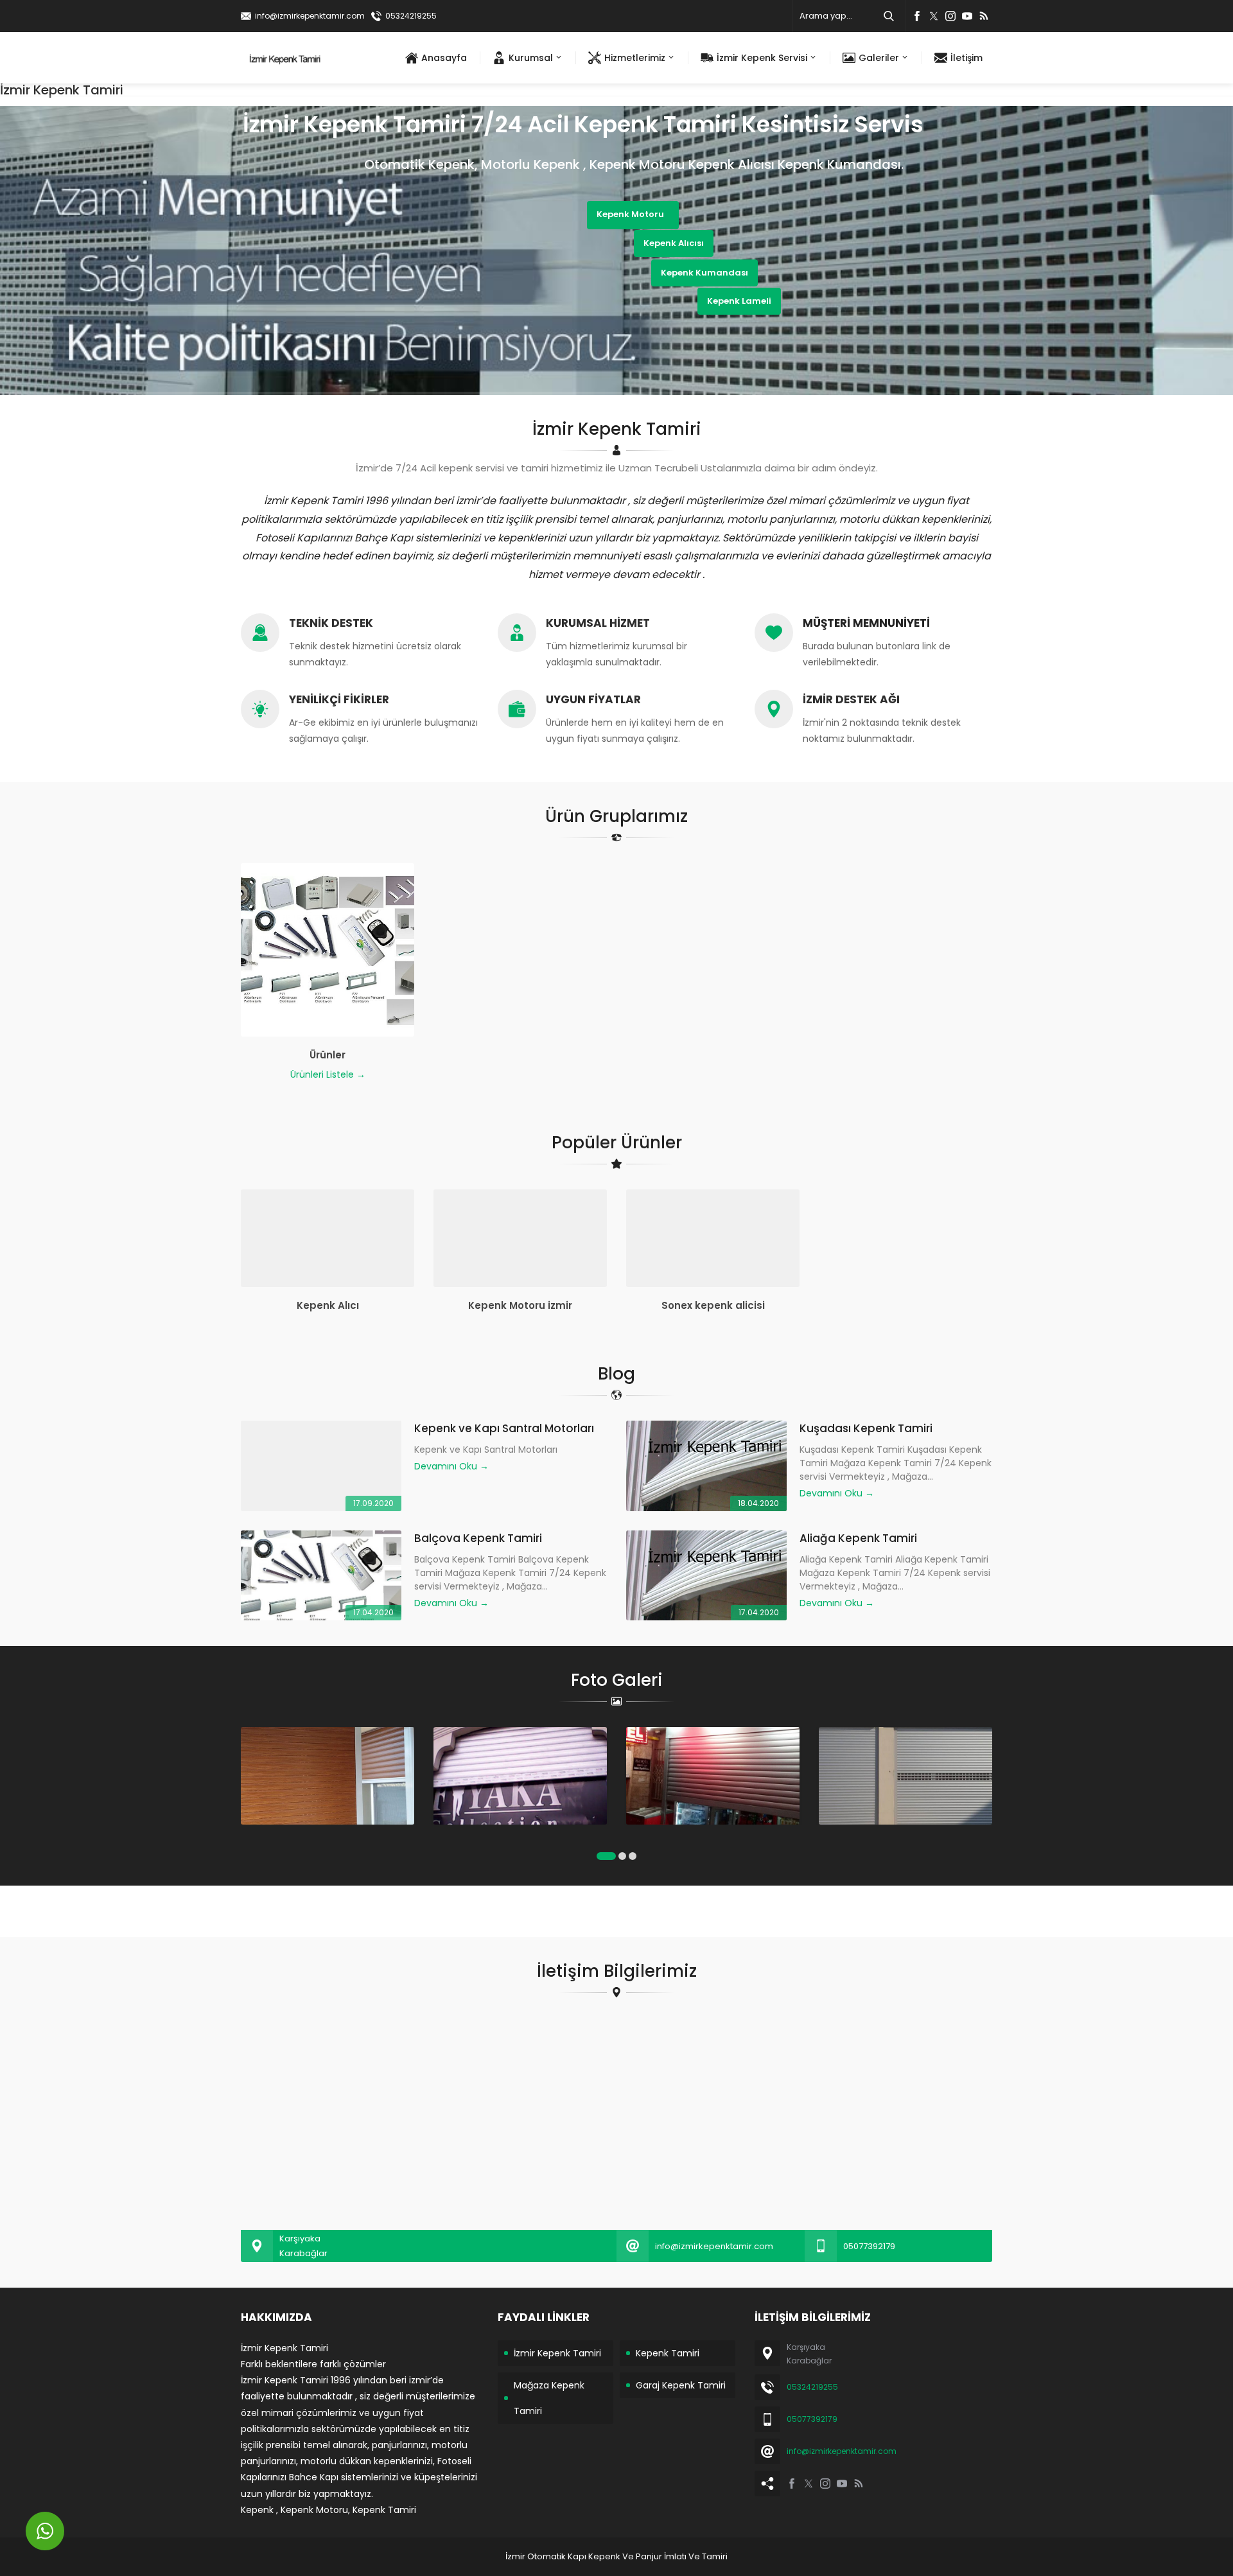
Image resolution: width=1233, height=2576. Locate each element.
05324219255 (411, 16)
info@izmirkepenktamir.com (310, 16)
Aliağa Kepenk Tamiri (858, 1538)
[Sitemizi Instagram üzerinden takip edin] (950, 16)
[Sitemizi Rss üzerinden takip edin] (984, 16)
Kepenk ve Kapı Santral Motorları (504, 1428)
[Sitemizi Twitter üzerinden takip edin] (934, 16)
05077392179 (869, 2246)
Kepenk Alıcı (328, 1305)
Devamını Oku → (451, 1466)
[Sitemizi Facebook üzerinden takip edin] (917, 16)
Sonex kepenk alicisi (713, 1305)
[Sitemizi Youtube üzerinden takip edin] (967, 16)
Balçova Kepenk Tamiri (478, 1538)
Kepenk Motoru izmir (520, 1305)
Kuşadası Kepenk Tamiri (866, 1428)
